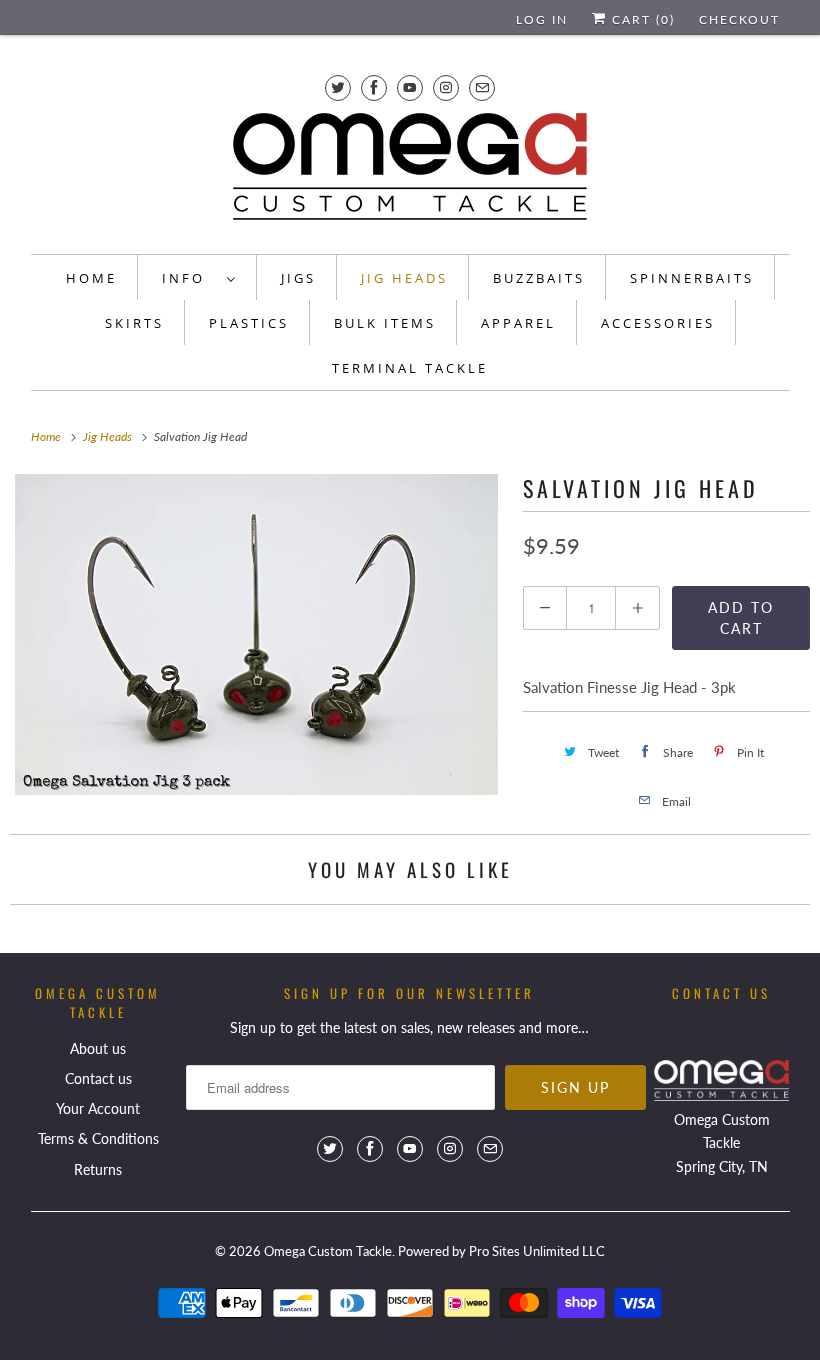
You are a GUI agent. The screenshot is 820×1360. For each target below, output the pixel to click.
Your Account (98, 1108)
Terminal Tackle (410, 368)
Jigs (298, 278)
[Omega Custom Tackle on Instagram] (446, 87)
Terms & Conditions (98, 1138)
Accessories (658, 323)
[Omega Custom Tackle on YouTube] (410, 87)
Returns (98, 1169)
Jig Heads (404, 278)
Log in (542, 19)
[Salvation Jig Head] (256, 634)
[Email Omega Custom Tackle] (482, 87)
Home (91, 278)
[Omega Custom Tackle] (410, 172)
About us (98, 1048)
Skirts (134, 323)
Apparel (518, 323)
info (189, 278)
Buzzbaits (539, 278)
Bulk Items (385, 323)
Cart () (641, 19)
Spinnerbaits (692, 278)
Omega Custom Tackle (328, 1251)
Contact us (98, 1078)
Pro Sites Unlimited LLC (537, 1251)
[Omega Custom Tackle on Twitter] (338, 87)
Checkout (739, 19)
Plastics (249, 323)
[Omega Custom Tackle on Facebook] (374, 87)
